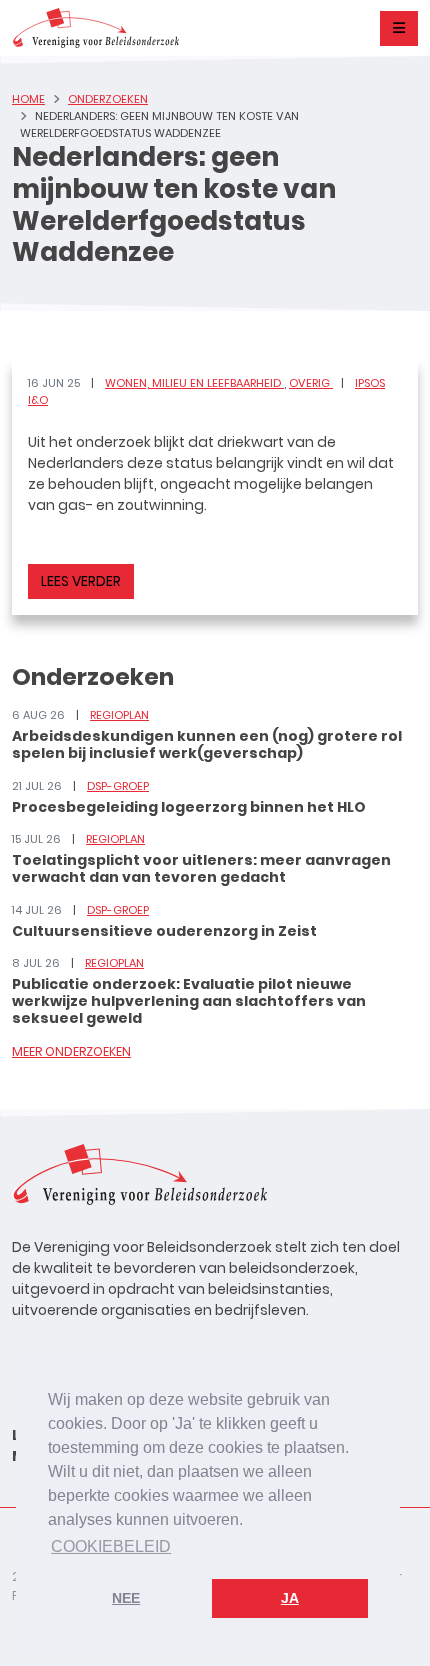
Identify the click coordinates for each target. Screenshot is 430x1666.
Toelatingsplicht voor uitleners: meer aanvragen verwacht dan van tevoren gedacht (201, 868)
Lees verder (81, 581)
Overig (311, 383)
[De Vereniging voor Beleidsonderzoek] (95, 28)
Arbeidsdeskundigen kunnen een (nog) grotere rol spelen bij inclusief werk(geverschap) (207, 744)
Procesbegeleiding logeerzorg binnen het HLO (189, 807)
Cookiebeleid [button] (111, 1546)
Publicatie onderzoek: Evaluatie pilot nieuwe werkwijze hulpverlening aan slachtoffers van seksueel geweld (189, 1001)
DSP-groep (118, 786)
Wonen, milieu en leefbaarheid (194, 383)
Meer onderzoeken (71, 1051)
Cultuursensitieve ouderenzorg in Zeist (164, 931)
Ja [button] (290, 1598)
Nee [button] (126, 1598)
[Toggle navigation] (399, 28)
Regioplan (119, 715)
